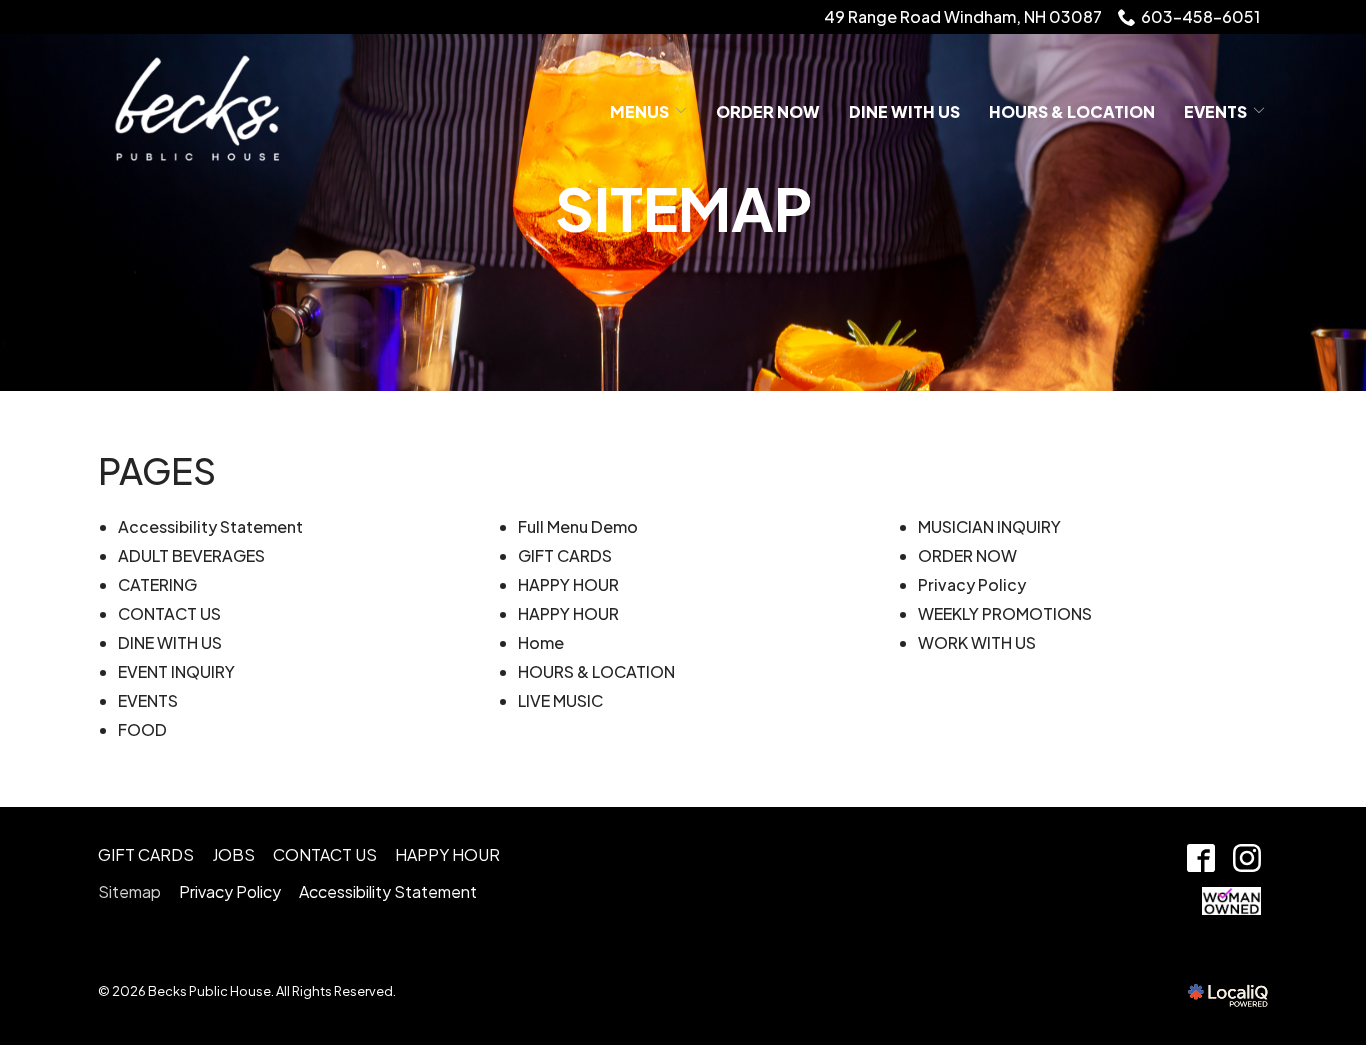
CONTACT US (169, 613)
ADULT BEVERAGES (191, 555)
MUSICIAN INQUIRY (989, 526)
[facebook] (1200, 858)
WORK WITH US (977, 642)
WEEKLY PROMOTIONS (1005, 613)
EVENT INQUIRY (176, 671)
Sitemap (683, 208)
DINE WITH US (904, 111)
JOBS (233, 854)
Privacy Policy (972, 584)
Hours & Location (1072, 111)
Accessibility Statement (210, 526)
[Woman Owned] (1231, 901)
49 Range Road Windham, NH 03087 (963, 16)
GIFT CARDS (565, 555)
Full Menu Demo (578, 526)
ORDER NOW (768, 111)
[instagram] (1246, 858)
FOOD (142, 729)
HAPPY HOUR (568, 584)
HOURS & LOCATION (596, 671)
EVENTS (1215, 111)
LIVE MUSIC (560, 700)
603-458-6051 (1200, 16)
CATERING (157, 584)
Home (541, 642)
